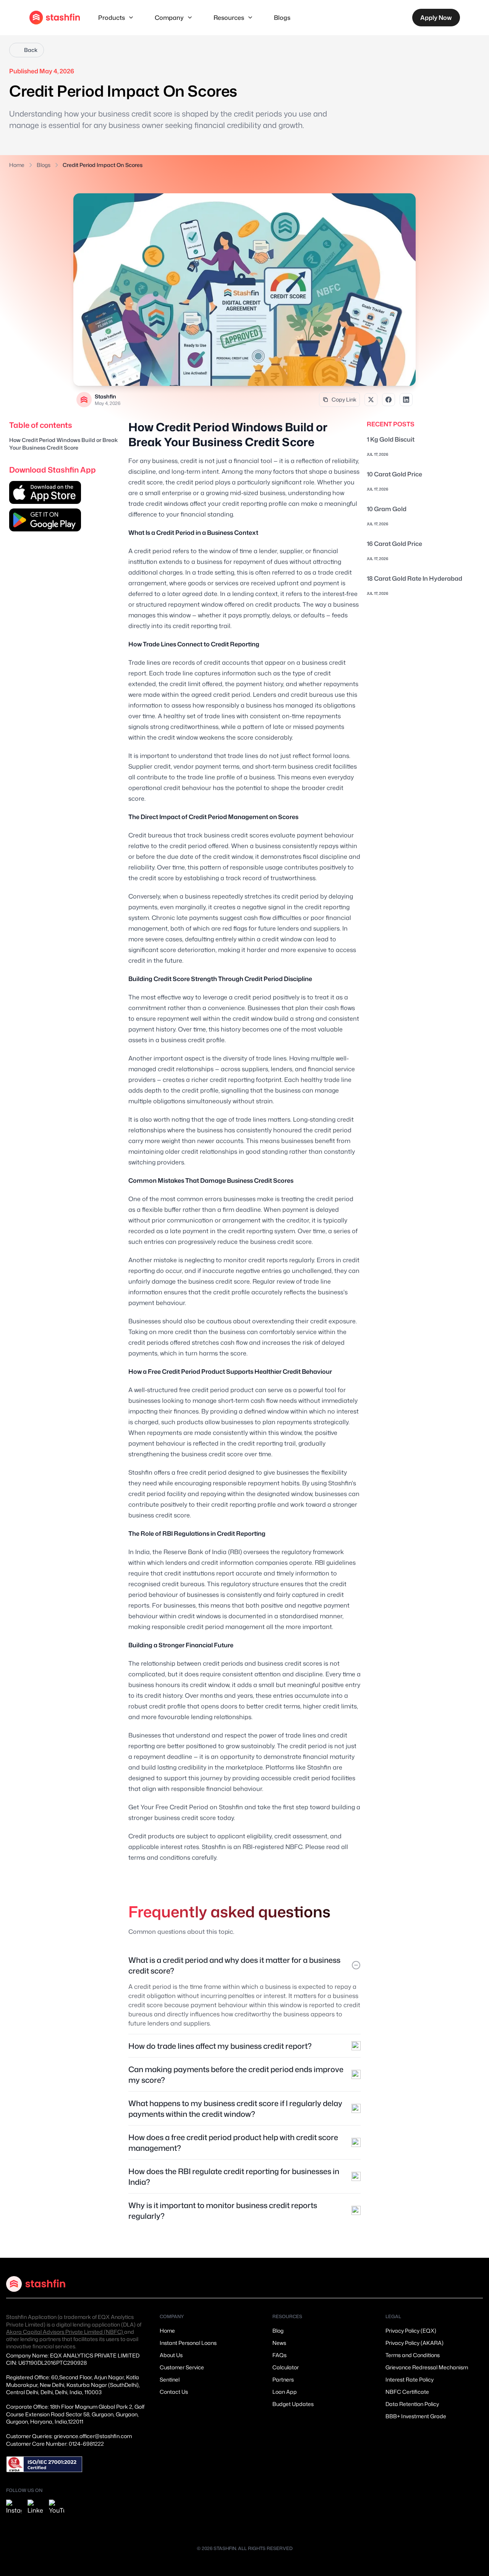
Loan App (285, 2392)
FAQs (279, 2355)
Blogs (282, 18)
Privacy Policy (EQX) (411, 2331)
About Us (171, 2355)
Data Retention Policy (412, 2404)
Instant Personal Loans (188, 2343)
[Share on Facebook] (389, 400)
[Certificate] (44, 2464)
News (279, 2343)
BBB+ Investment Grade (416, 2416)
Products (112, 18)
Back (31, 50)
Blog (278, 2331)
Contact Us (174, 2392)
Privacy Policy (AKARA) (415, 2343)
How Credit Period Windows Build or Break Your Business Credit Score (63, 444)
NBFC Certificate (407, 2392)
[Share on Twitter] (371, 400)
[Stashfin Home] (55, 18)
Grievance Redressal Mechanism (427, 2367)
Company (169, 18)
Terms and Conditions (413, 2355)
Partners (283, 2379)
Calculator (286, 2367)
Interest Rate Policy (410, 2379)
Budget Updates (293, 2404)
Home (17, 165)
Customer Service (182, 2367)
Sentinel (170, 2379)
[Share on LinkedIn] (406, 400)
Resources (229, 18)
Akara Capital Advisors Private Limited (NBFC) (65, 2332)
